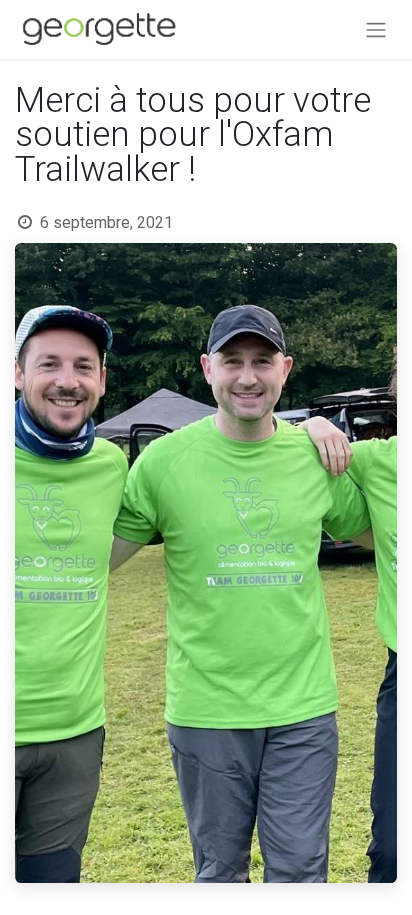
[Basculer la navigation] (376, 29)
